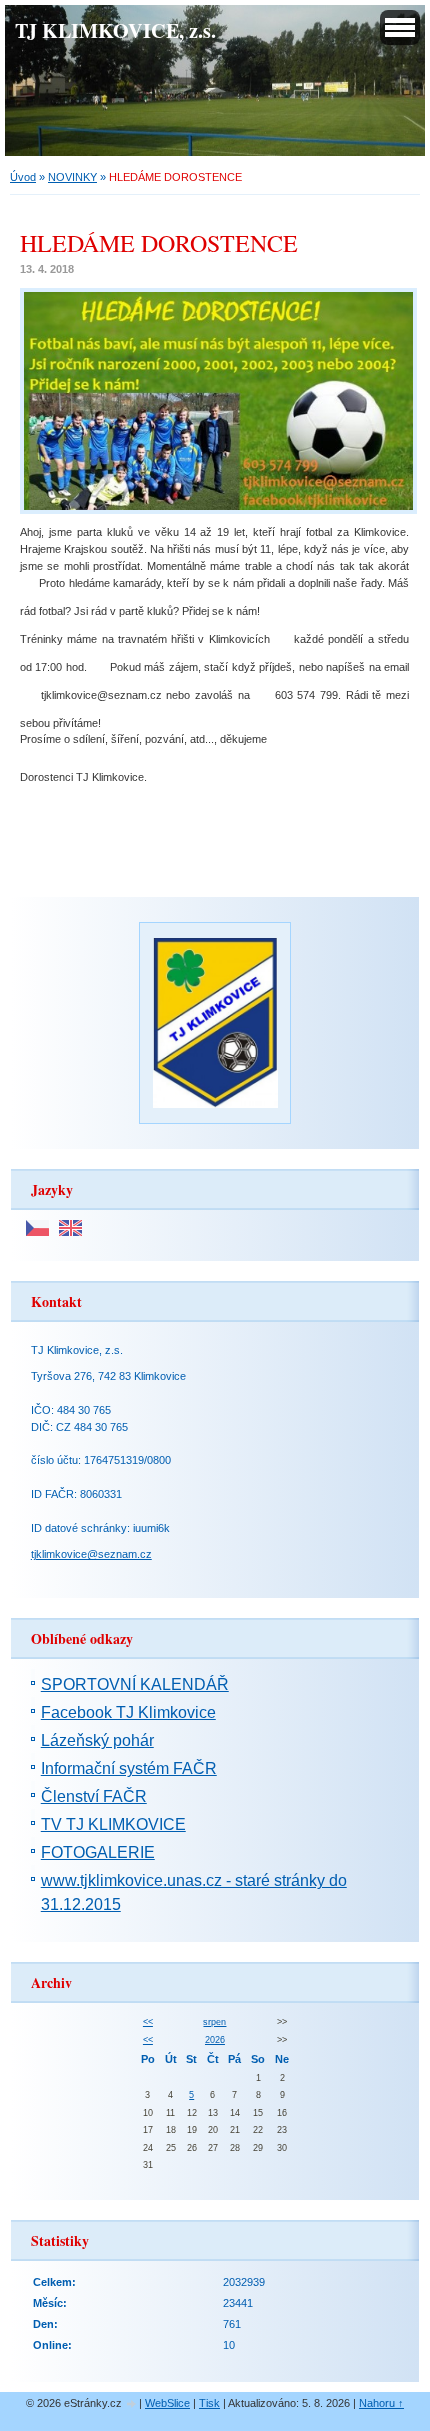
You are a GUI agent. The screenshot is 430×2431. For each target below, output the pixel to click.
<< (148, 2022)
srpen (214, 2022)
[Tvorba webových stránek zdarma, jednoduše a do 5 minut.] (132, 2404)
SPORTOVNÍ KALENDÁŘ (135, 1684)
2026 (215, 2040)
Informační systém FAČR (129, 1768)
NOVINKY (72, 177)
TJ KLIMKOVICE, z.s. (115, 30)
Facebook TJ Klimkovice (128, 1712)
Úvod (23, 177)
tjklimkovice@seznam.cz (91, 1554)
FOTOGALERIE (98, 1852)
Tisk (209, 2403)
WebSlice (167, 2403)
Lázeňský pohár (97, 1740)
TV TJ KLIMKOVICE (113, 1824)
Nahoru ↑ (381, 2403)
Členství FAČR (94, 1796)
